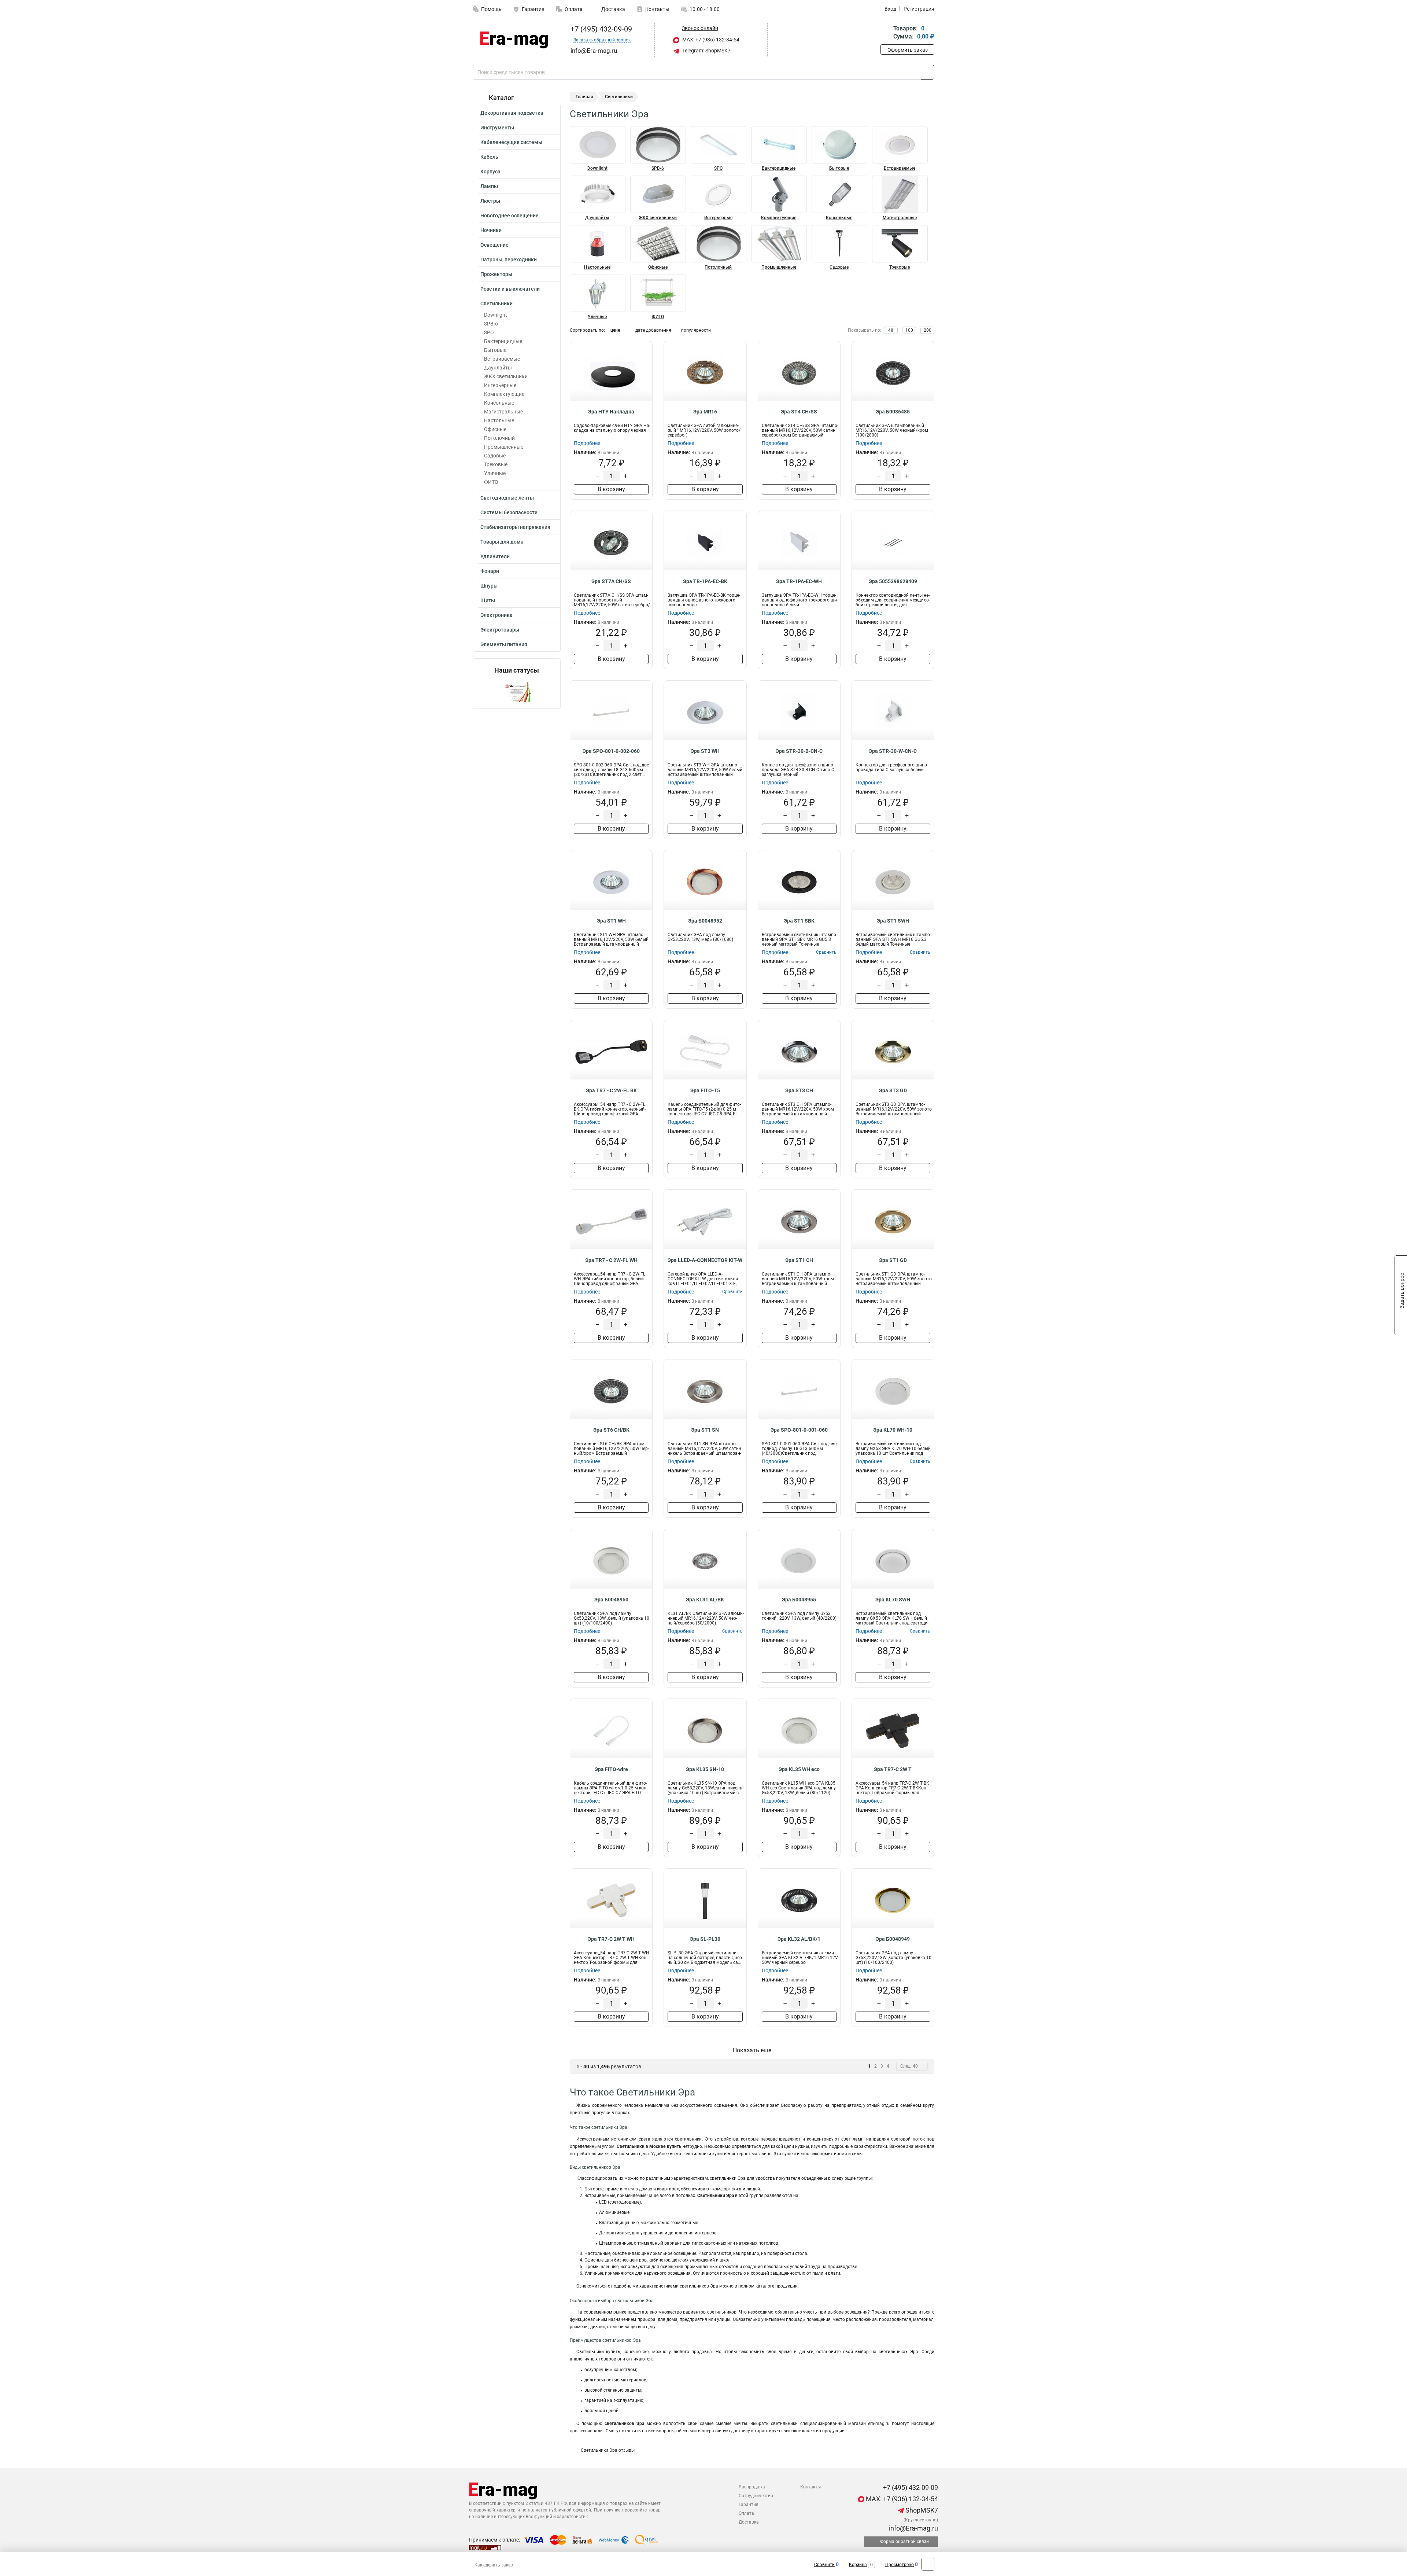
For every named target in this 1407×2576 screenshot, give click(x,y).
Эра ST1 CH (799, 1260)
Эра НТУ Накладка (611, 412)
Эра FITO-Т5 (705, 1090)
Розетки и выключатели (510, 289)
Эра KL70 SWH (893, 1600)
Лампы (489, 186)
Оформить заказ (908, 50)
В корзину (611, 489)
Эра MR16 (705, 412)
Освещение (494, 245)
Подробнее (587, 443)
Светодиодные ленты (507, 498)
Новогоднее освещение (509, 216)
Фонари (490, 571)
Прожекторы (496, 274)
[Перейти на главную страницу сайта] (514, 40)
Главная (584, 97)
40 (891, 330)
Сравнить (824, 2565)
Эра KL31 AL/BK (705, 1600)
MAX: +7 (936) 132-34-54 (710, 40)
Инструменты (497, 128)
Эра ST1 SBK (799, 921)
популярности (696, 330)
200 (928, 330)
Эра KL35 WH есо (799, 1769)
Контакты (657, 9)
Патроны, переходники (509, 260)
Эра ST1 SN (705, 1430)
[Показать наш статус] (517, 691)
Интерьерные (500, 385)
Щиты (488, 600)
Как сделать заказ (494, 2565)
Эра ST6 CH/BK (611, 1430)
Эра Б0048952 (705, 921)
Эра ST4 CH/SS (799, 412)
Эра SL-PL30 (705, 1939)
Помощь (491, 9)
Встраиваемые (502, 359)
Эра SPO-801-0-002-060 (611, 751)
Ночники (491, 230)
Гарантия (533, 9)
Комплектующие (504, 394)
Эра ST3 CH (799, 1090)
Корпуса (490, 172)
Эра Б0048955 (799, 1600)
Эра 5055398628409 (893, 581)
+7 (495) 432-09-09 (600, 29)
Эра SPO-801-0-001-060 (799, 1430)
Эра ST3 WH (705, 751)
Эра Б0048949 (893, 1939)
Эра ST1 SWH (893, 921)
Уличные (495, 473)
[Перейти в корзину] (886, 33)
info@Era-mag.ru (913, 2528)
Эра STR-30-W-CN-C (893, 751)
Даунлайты (498, 368)
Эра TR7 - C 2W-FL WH (611, 1260)
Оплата (574, 9)
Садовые (495, 456)
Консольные (499, 403)
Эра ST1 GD (893, 1260)
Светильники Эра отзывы (608, 2450)
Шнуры (489, 586)
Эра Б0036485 (893, 412)
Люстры (490, 201)
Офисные (495, 429)
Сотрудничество (756, 2496)
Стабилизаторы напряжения (515, 527)
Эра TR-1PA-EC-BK (705, 581)
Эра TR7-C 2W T (893, 1769)
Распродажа (752, 2487)
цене (615, 330)
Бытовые (495, 350)
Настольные (499, 420)
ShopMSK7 (921, 2510)
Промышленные (504, 447)
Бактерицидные (503, 341)
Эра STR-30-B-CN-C (799, 751)
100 (909, 330)
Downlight (496, 315)
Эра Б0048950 (611, 1600)
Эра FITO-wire (611, 1769)
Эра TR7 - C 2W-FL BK (611, 1090)
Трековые (496, 464)
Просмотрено (900, 2565)
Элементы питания (504, 644)
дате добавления (653, 330)
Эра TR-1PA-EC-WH (799, 581)
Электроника (496, 615)
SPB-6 (491, 324)
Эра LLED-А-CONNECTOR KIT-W (705, 1260)
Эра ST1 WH (611, 921)
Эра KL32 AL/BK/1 (799, 1939)
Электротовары (500, 630)
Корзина (858, 2565)
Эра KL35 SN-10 (705, 1769)
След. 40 (909, 2066)
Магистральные (503, 412)
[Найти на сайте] (928, 72)
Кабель (489, 157)
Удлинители (495, 556)
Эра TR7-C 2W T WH (611, 1939)
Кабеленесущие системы (511, 142)
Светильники (496, 303)
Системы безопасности (509, 512)
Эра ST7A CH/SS (611, 581)
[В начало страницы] (928, 2564)
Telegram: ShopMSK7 (706, 51)
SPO (489, 332)
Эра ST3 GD (893, 1090)
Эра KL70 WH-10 (893, 1430)
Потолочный (499, 438)
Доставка (613, 9)
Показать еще (752, 2050)
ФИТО (491, 482)
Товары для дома (502, 542)
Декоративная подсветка (512, 113)
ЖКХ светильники (506, 376)
